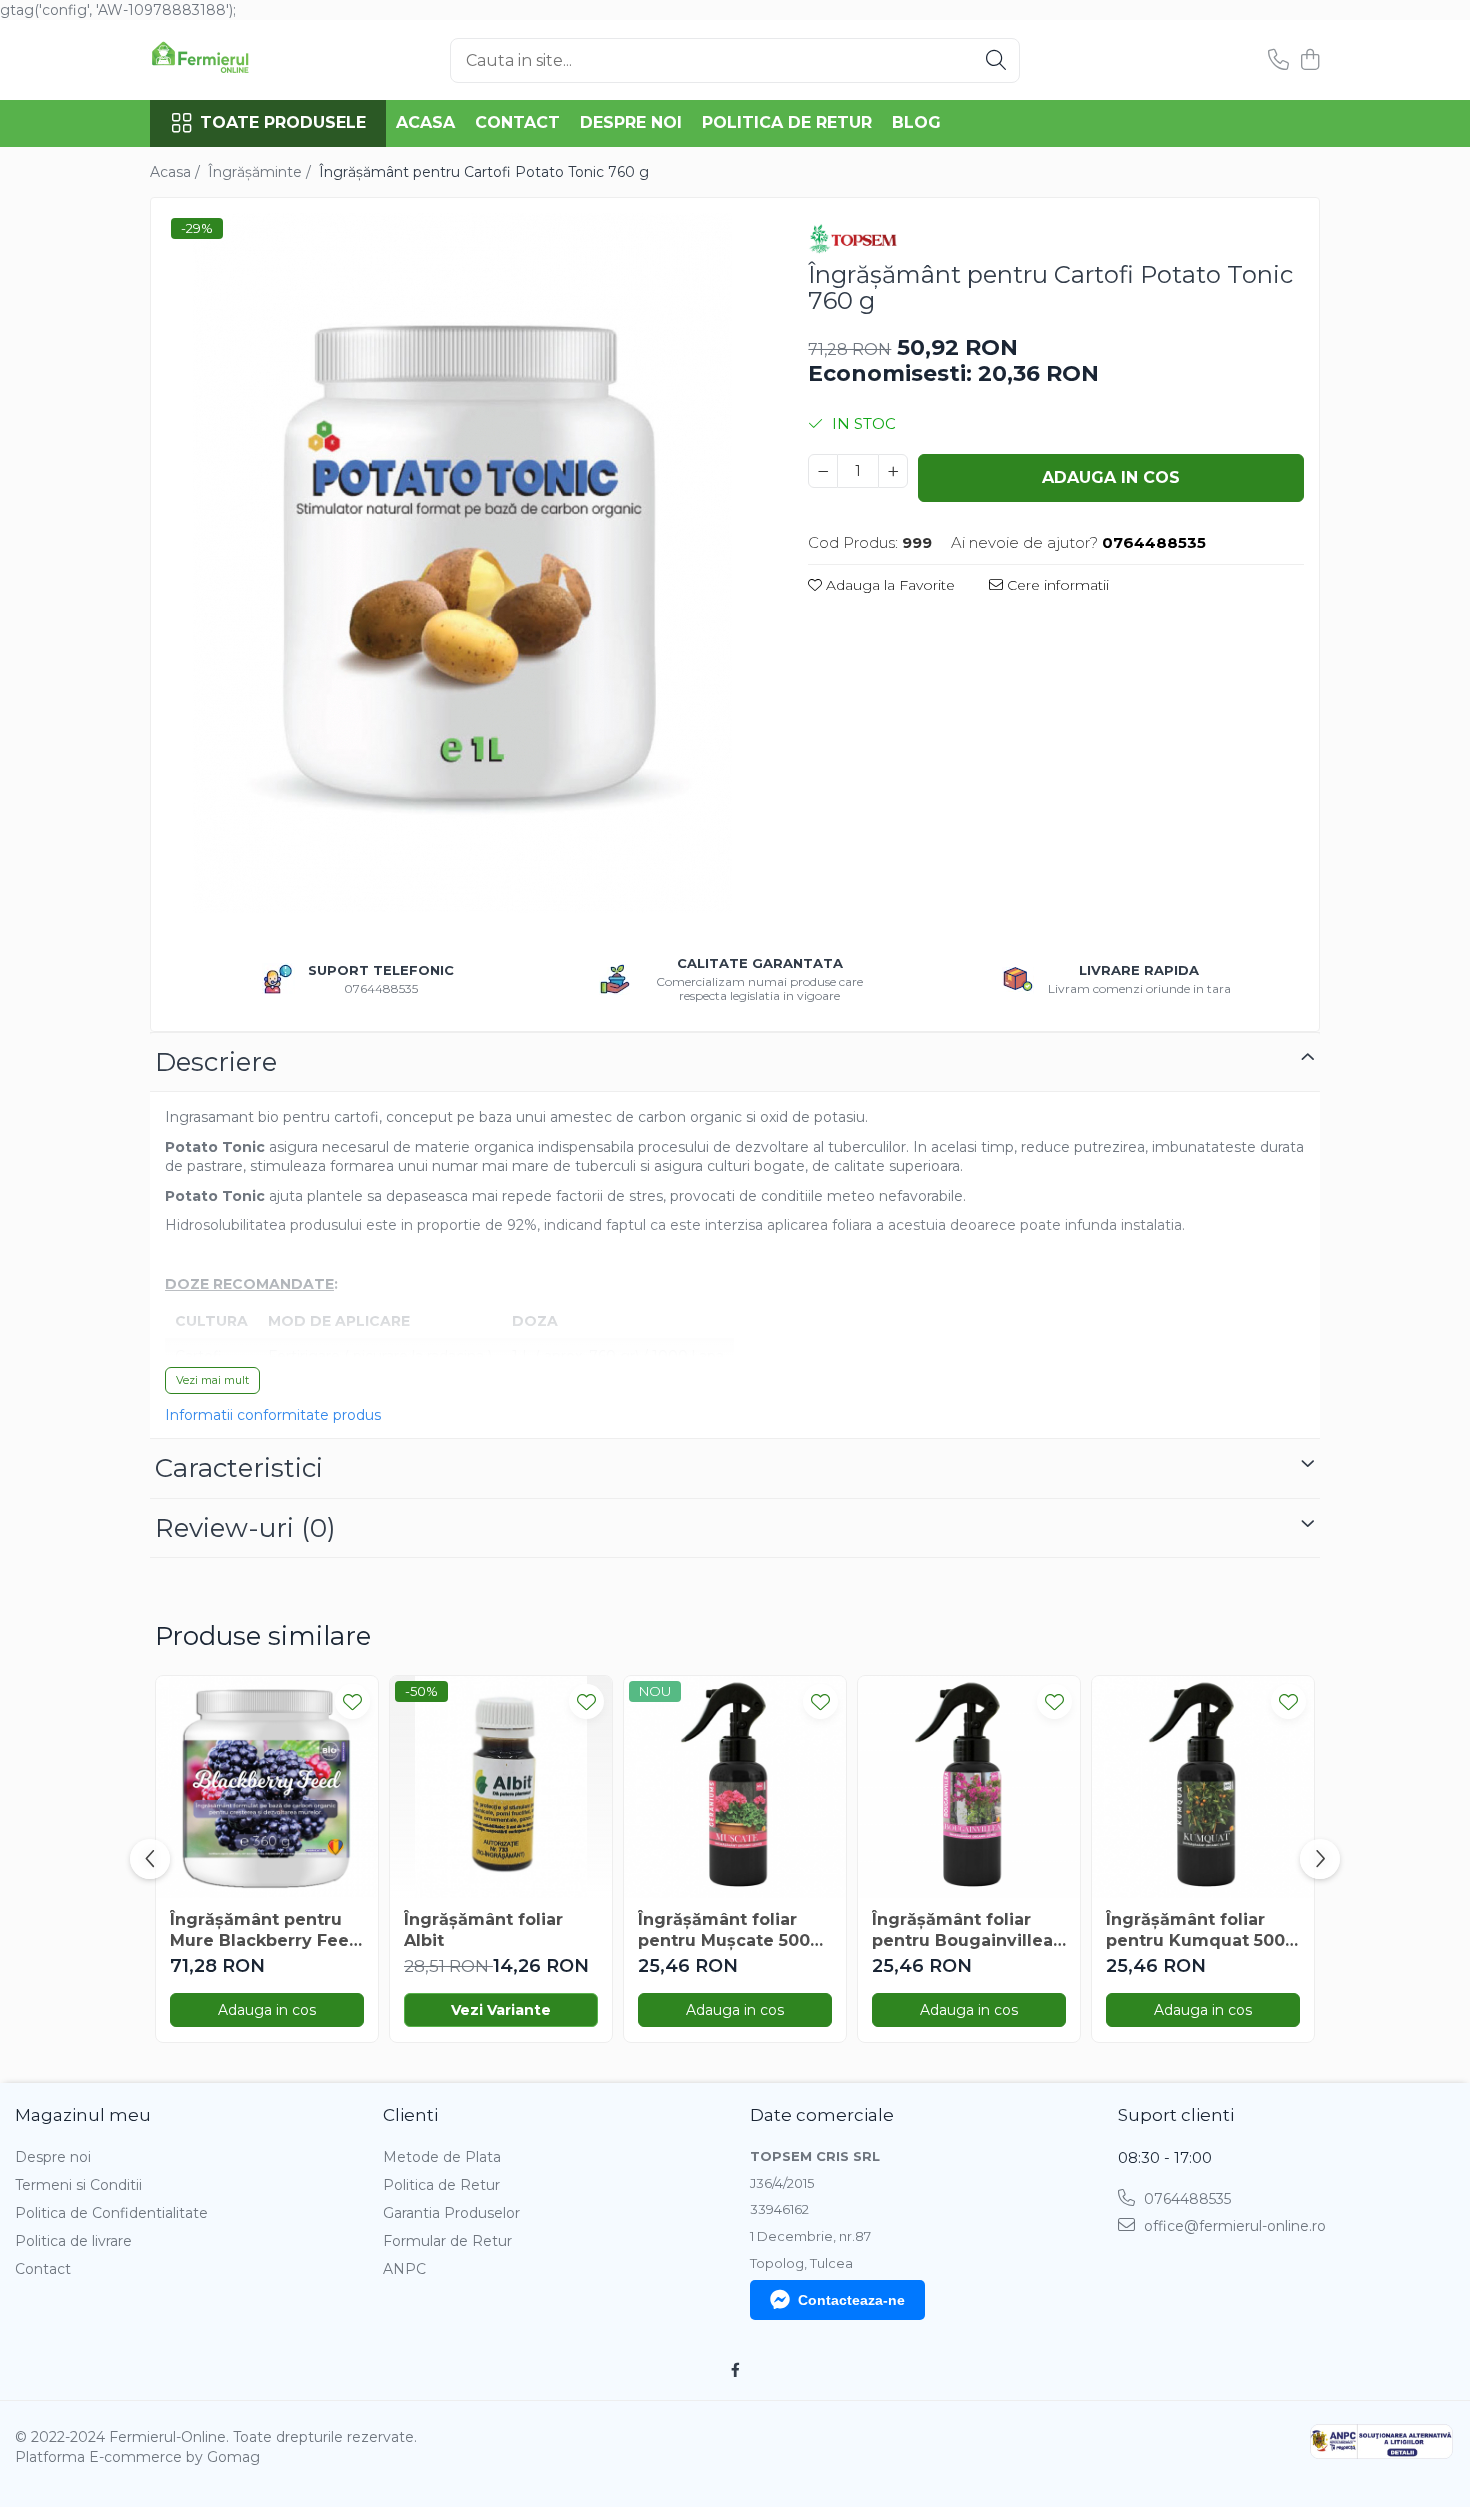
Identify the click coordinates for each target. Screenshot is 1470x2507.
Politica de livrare (73, 2241)
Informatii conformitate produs (273, 1415)
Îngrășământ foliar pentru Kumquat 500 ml (1195, 1931)
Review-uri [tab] (245, 1528)
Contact (517, 122)
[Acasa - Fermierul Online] (250, 60)
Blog (916, 122)
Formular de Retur (447, 2241)
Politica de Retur (787, 122)
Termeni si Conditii (78, 2185)
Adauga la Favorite (888, 585)
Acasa (425, 122)
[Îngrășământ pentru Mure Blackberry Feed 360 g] (267, 1787)
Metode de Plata (442, 2157)
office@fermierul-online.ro (1233, 2226)
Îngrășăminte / (261, 172)
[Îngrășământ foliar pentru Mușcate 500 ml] (735, 1787)
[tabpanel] (462, 563)
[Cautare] (996, 60)
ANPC (404, 2269)
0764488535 (1185, 2199)
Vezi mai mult (212, 1380)
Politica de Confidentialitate (111, 2213)
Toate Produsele (283, 122)
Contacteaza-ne (851, 2300)
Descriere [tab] (216, 1062)
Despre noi (631, 122)
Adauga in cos (1111, 477)
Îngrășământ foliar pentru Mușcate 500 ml (724, 1931)
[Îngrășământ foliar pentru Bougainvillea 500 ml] (969, 1787)
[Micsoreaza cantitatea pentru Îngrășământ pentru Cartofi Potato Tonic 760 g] (823, 471)
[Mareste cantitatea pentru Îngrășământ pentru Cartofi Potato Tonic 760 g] (893, 471)
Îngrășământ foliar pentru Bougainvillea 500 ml (962, 1931)
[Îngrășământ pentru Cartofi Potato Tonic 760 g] (462, 563)
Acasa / (177, 172)
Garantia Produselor (451, 2213)
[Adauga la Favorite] (352, 1701)
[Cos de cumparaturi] (1309, 60)
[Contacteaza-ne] (1278, 60)
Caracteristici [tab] (239, 1468)
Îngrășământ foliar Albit (483, 1930)
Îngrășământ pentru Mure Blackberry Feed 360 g (265, 1931)
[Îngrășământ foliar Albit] (501, 1787)
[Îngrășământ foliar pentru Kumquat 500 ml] (1203, 1787)
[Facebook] (735, 2370)
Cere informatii (1056, 585)
